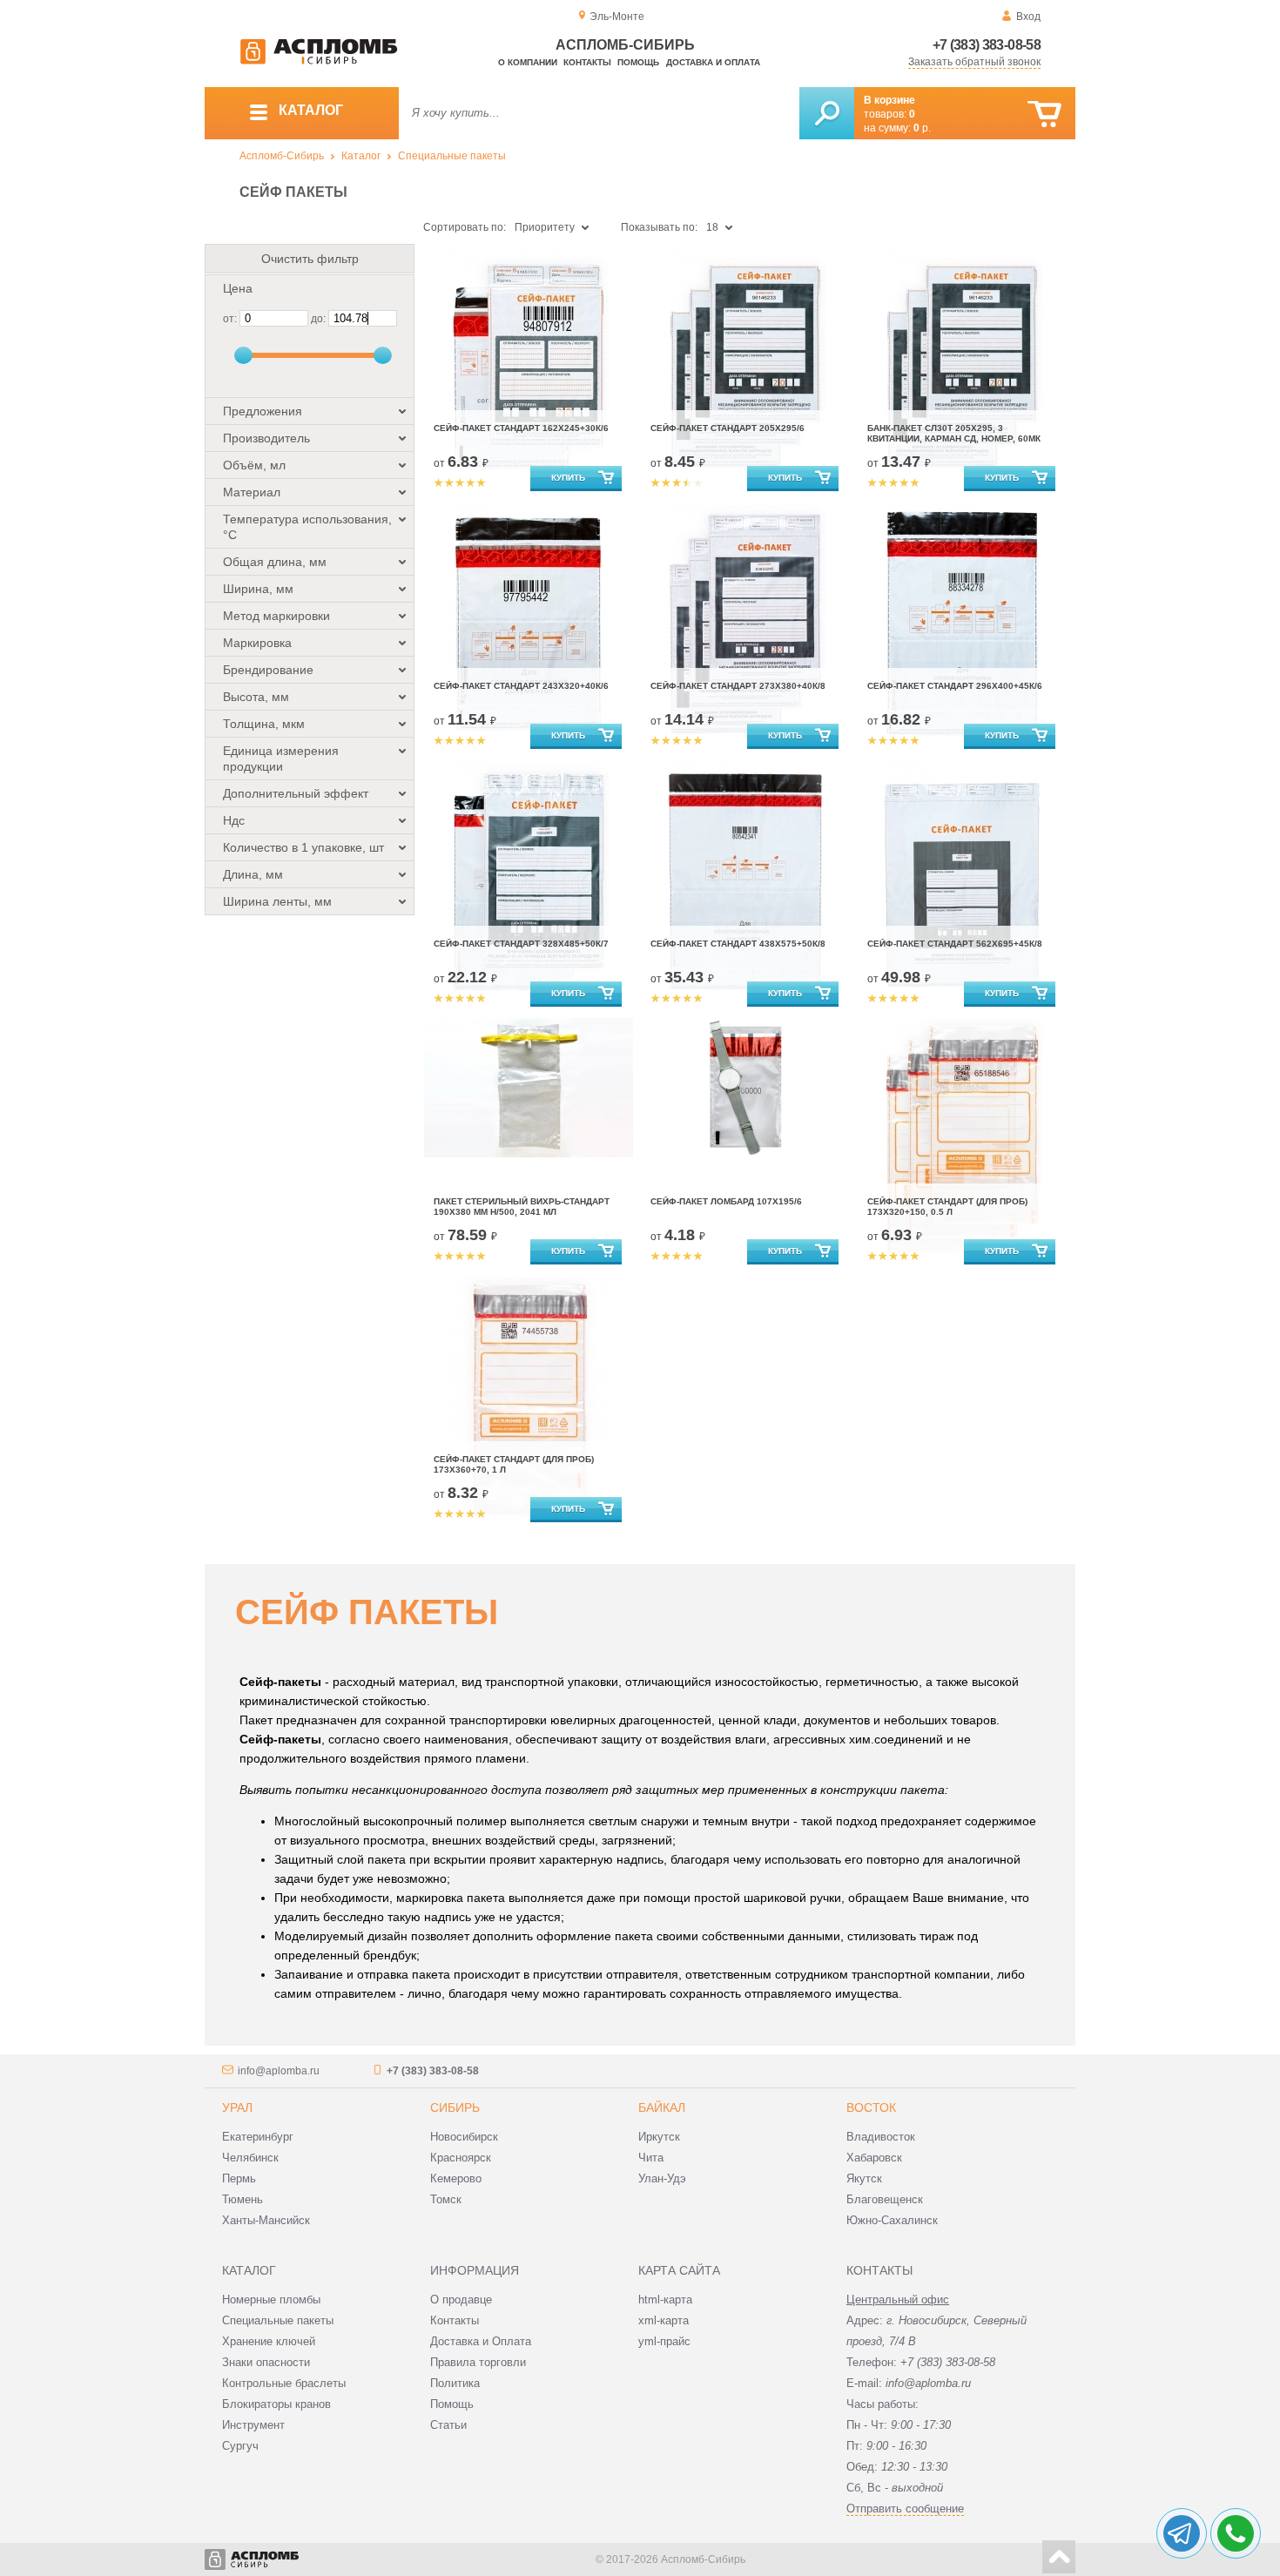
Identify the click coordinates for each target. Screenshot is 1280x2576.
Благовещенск (885, 2199)
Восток (871, 2107)
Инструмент (253, 2425)
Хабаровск (874, 2158)
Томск (446, 2199)
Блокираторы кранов (276, 2404)
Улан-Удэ (662, 2178)
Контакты (587, 62)
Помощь (638, 62)
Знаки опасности (266, 2362)
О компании (528, 62)
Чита (651, 2158)
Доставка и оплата (713, 62)
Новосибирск (464, 2137)
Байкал (662, 2107)
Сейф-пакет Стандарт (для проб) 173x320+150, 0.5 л (947, 1207)
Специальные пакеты (452, 156)
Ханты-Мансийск (266, 2220)
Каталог (361, 156)
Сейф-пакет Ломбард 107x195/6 (726, 1201)
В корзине (889, 100)
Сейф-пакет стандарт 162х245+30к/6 (521, 428)
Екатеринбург (258, 2137)
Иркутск (659, 2137)
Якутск (864, 2178)
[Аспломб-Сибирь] (319, 61)
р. (922, 128)
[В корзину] (1044, 115)
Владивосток (881, 2137)
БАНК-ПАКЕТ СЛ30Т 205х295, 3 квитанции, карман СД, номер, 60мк (954, 433)
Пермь (239, 2178)
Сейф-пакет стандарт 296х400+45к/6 (955, 686)
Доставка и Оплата (481, 2341)
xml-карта (664, 2320)
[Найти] (827, 113)
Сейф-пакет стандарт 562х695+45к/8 (955, 944)
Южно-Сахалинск (892, 2220)
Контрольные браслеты (284, 2383)
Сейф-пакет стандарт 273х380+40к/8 (738, 686)
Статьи (448, 2425)
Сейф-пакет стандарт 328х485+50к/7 (521, 944)
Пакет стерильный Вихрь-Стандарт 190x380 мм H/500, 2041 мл (522, 1207)
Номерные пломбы (271, 2300)
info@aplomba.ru (279, 2071)
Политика (455, 2383)
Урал (237, 2107)
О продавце (461, 2300)
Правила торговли (478, 2362)
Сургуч (240, 2446)
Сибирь (455, 2107)
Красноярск (461, 2158)
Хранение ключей (269, 2341)
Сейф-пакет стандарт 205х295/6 (728, 428)
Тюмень (243, 2199)
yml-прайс (664, 2341)
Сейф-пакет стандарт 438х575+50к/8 (738, 944)
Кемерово (456, 2178)
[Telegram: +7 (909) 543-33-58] (1182, 2533)
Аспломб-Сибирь (282, 156)
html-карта (665, 2300)
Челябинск (250, 2158)
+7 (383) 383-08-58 (987, 45)
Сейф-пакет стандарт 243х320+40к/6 (521, 686)
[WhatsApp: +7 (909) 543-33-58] (1236, 2533)
